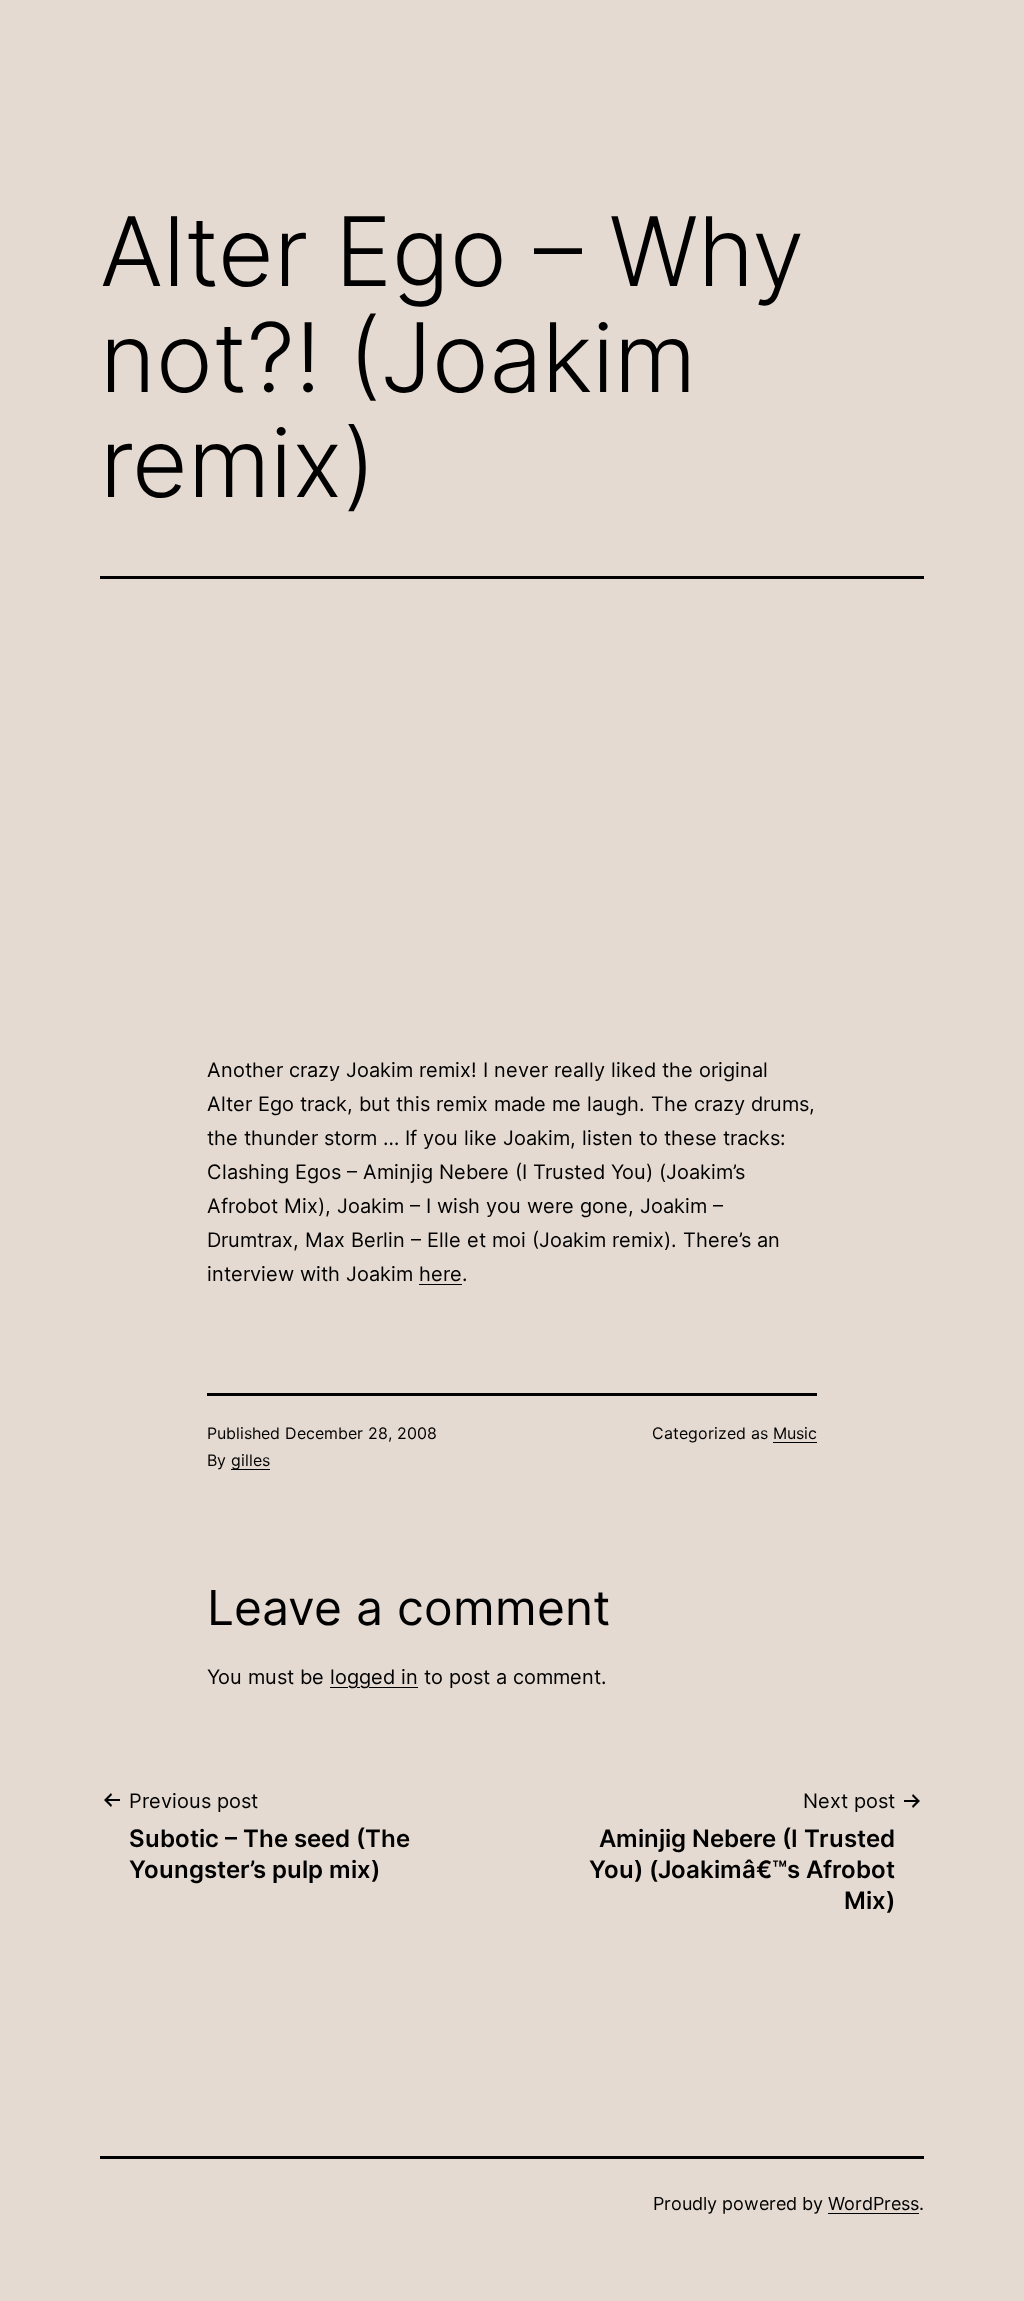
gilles (250, 1460)
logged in (374, 1677)
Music (795, 1433)
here (440, 1274)
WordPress (873, 2203)
